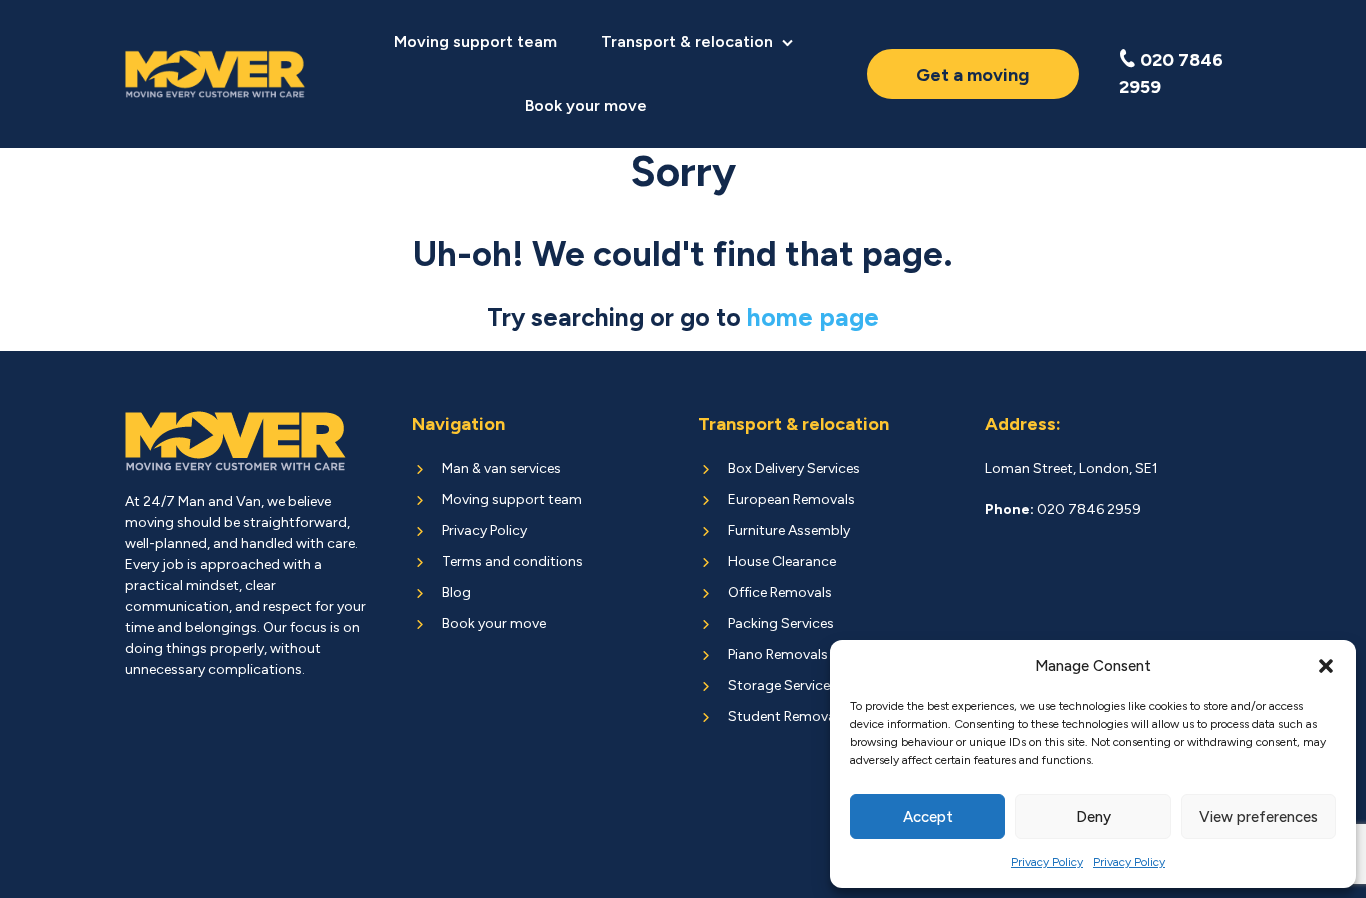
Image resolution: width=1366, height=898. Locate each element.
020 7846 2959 (1171, 73)
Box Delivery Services (794, 468)
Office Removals (780, 592)
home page (813, 317)
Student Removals (787, 716)
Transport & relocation (687, 41)
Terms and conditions (512, 561)
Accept (928, 817)
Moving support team (475, 41)
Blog (456, 592)
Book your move (586, 105)
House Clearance (782, 561)
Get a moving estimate (972, 81)
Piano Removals (778, 654)
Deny (1093, 817)
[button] (1326, 666)
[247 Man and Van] (215, 74)
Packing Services (781, 623)
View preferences (1258, 817)
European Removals (791, 499)
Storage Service (779, 685)
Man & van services (501, 468)
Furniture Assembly (789, 530)
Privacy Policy (1047, 862)
